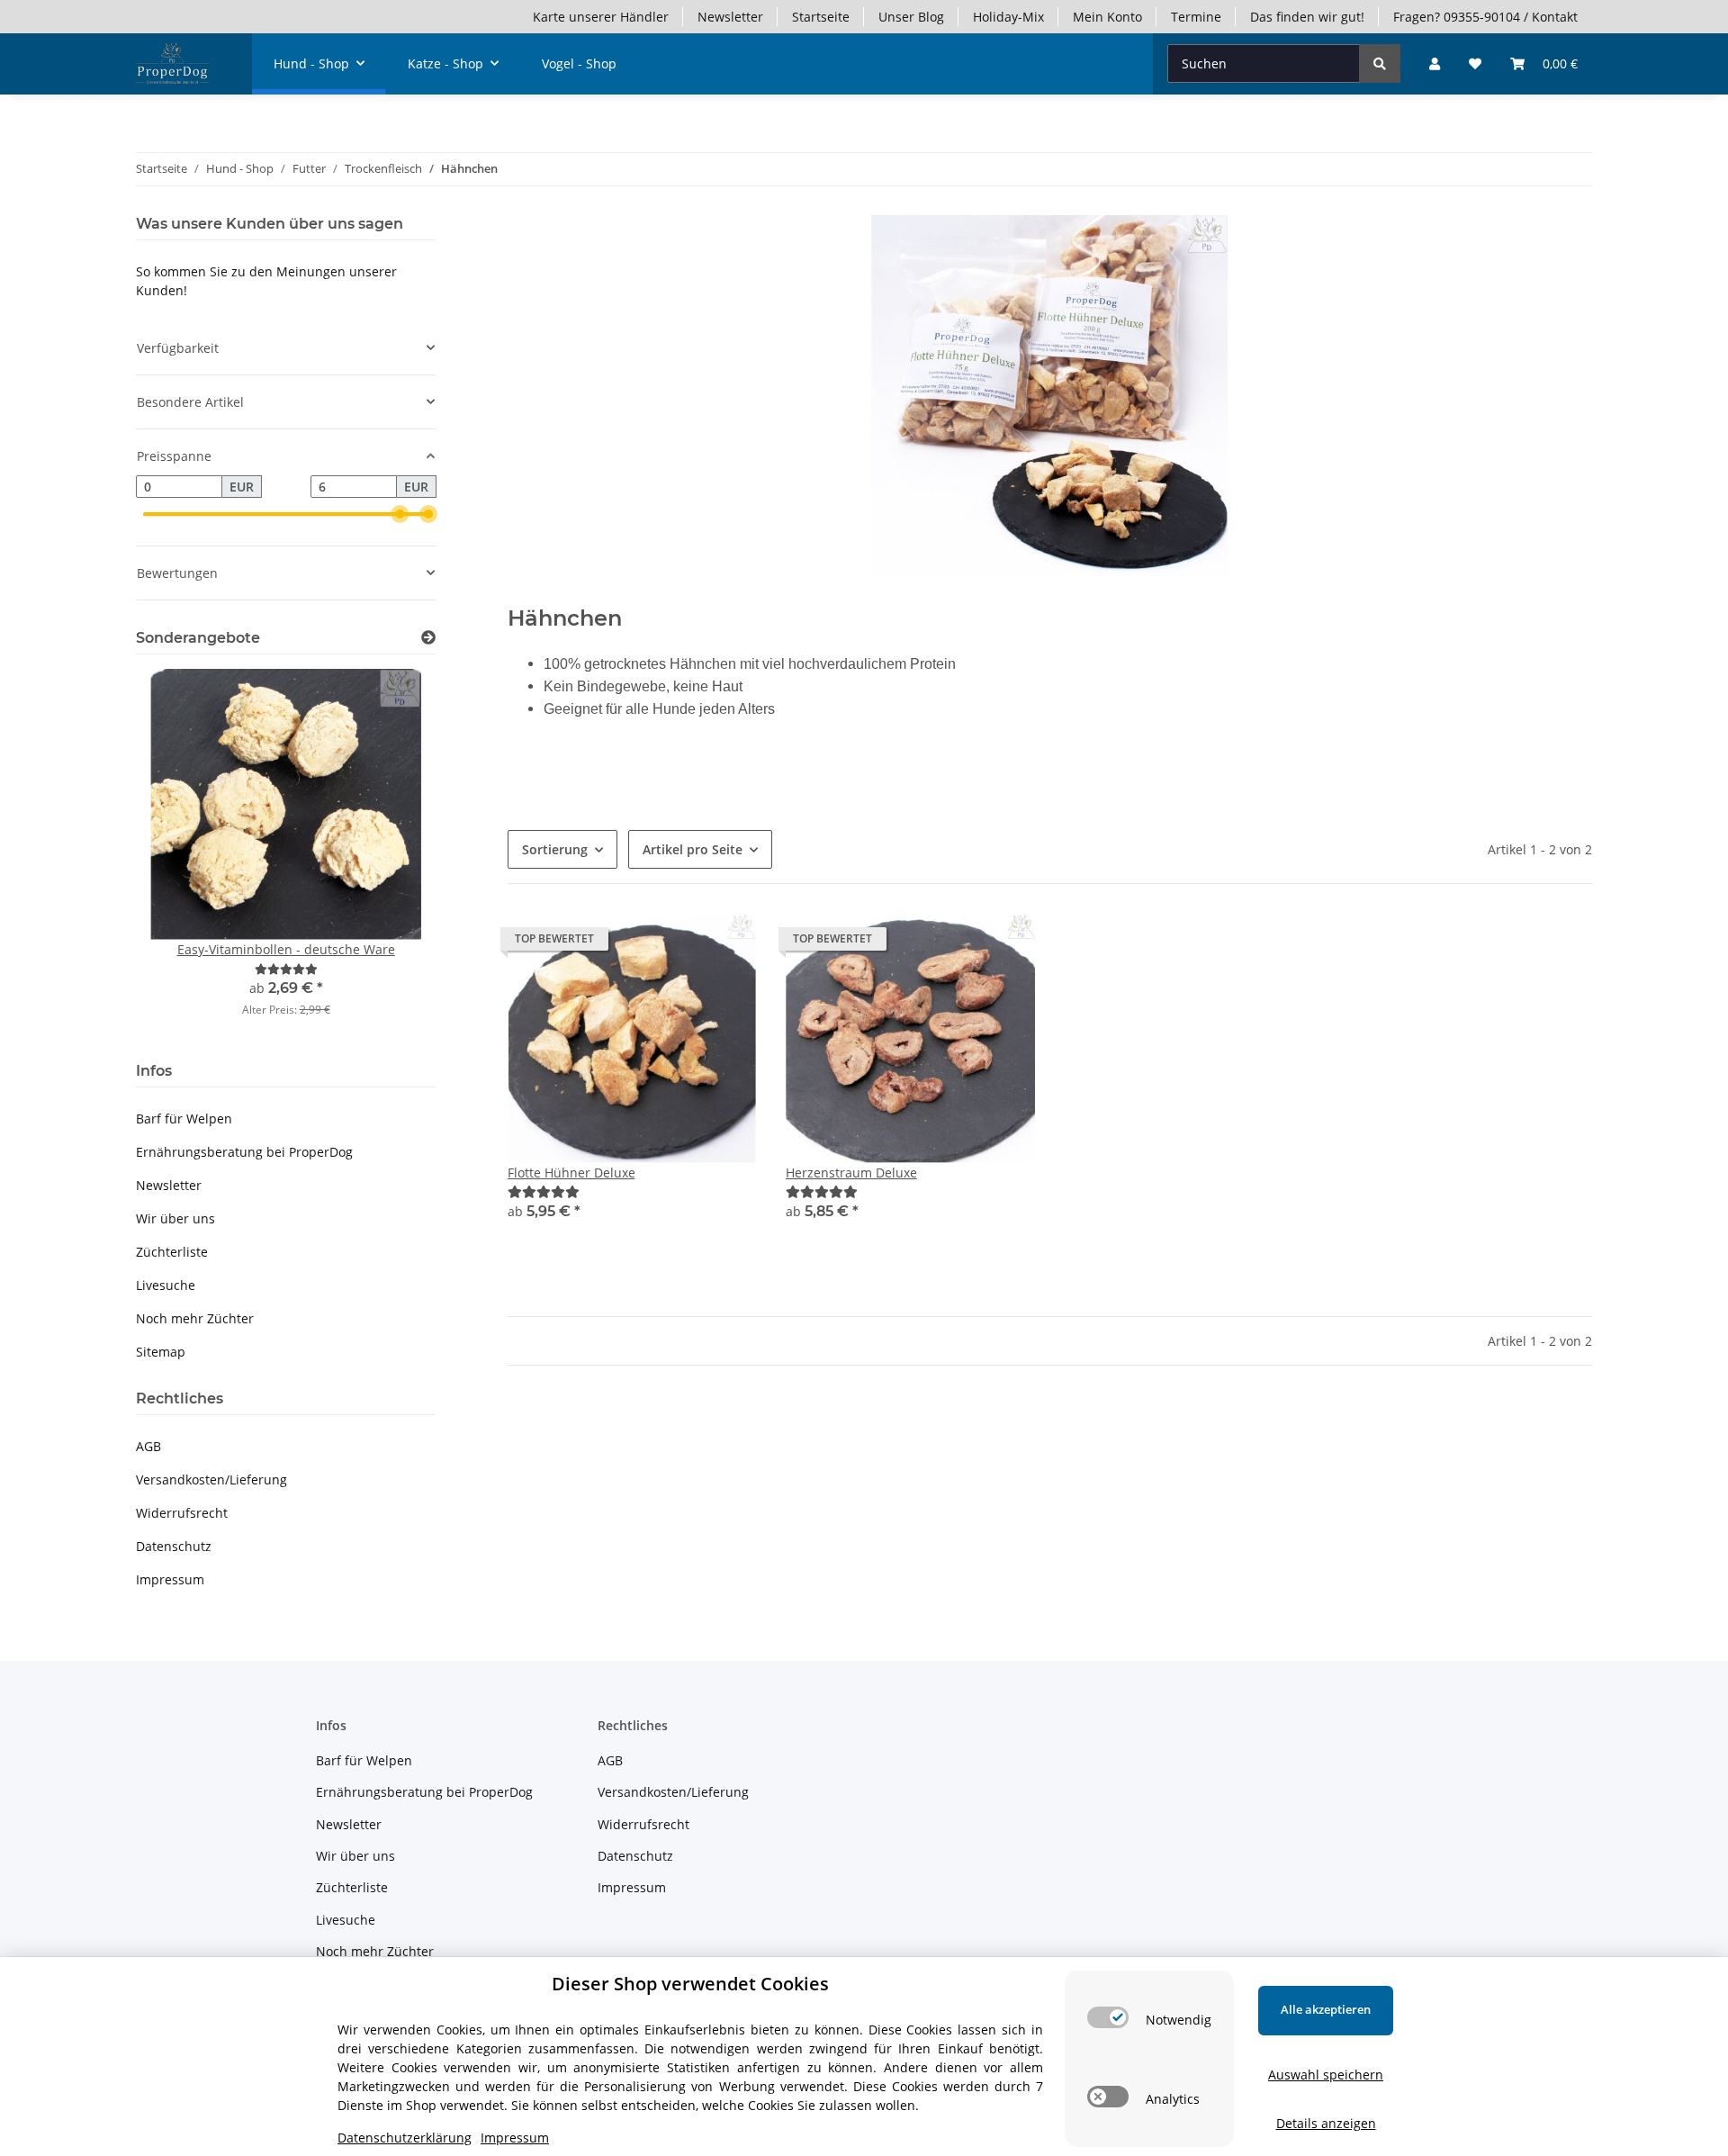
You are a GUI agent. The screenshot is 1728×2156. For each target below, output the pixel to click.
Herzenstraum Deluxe (851, 1173)
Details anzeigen (1326, 2123)
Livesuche (166, 1285)
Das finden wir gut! (1307, 17)
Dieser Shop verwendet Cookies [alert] (690, 1984)
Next (391, 855)
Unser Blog (911, 17)
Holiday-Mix (1008, 17)
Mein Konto (1107, 17)
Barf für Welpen (184, 1119)
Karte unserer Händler (601, 17)
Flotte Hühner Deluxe (571, 1173)
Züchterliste (172, 1252)
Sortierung (555, 849)
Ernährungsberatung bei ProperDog (244, 1152)
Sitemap (161, 1352)
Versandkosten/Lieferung (211, 1479)
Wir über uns (175, 1218)
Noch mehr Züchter (195, 1318)
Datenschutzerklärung (405, 2138)
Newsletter (730, 17)
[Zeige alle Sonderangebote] (428, 638)
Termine (1196, 17)
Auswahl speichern (1326, 2075)
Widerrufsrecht (182, 1513)
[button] (1435, 63)
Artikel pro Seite (693, 849)
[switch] (1108, 2017)
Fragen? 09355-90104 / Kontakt (1485, 17)
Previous (180, 855)
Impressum (170, 1579)
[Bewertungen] (544, 1191)
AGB (148, 1446)
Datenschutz (174, 1546)
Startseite (821, 17)
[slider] (400, 515)
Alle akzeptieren (1326, 2009)
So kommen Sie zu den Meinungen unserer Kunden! (266, 281)
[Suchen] (1380, 63)
